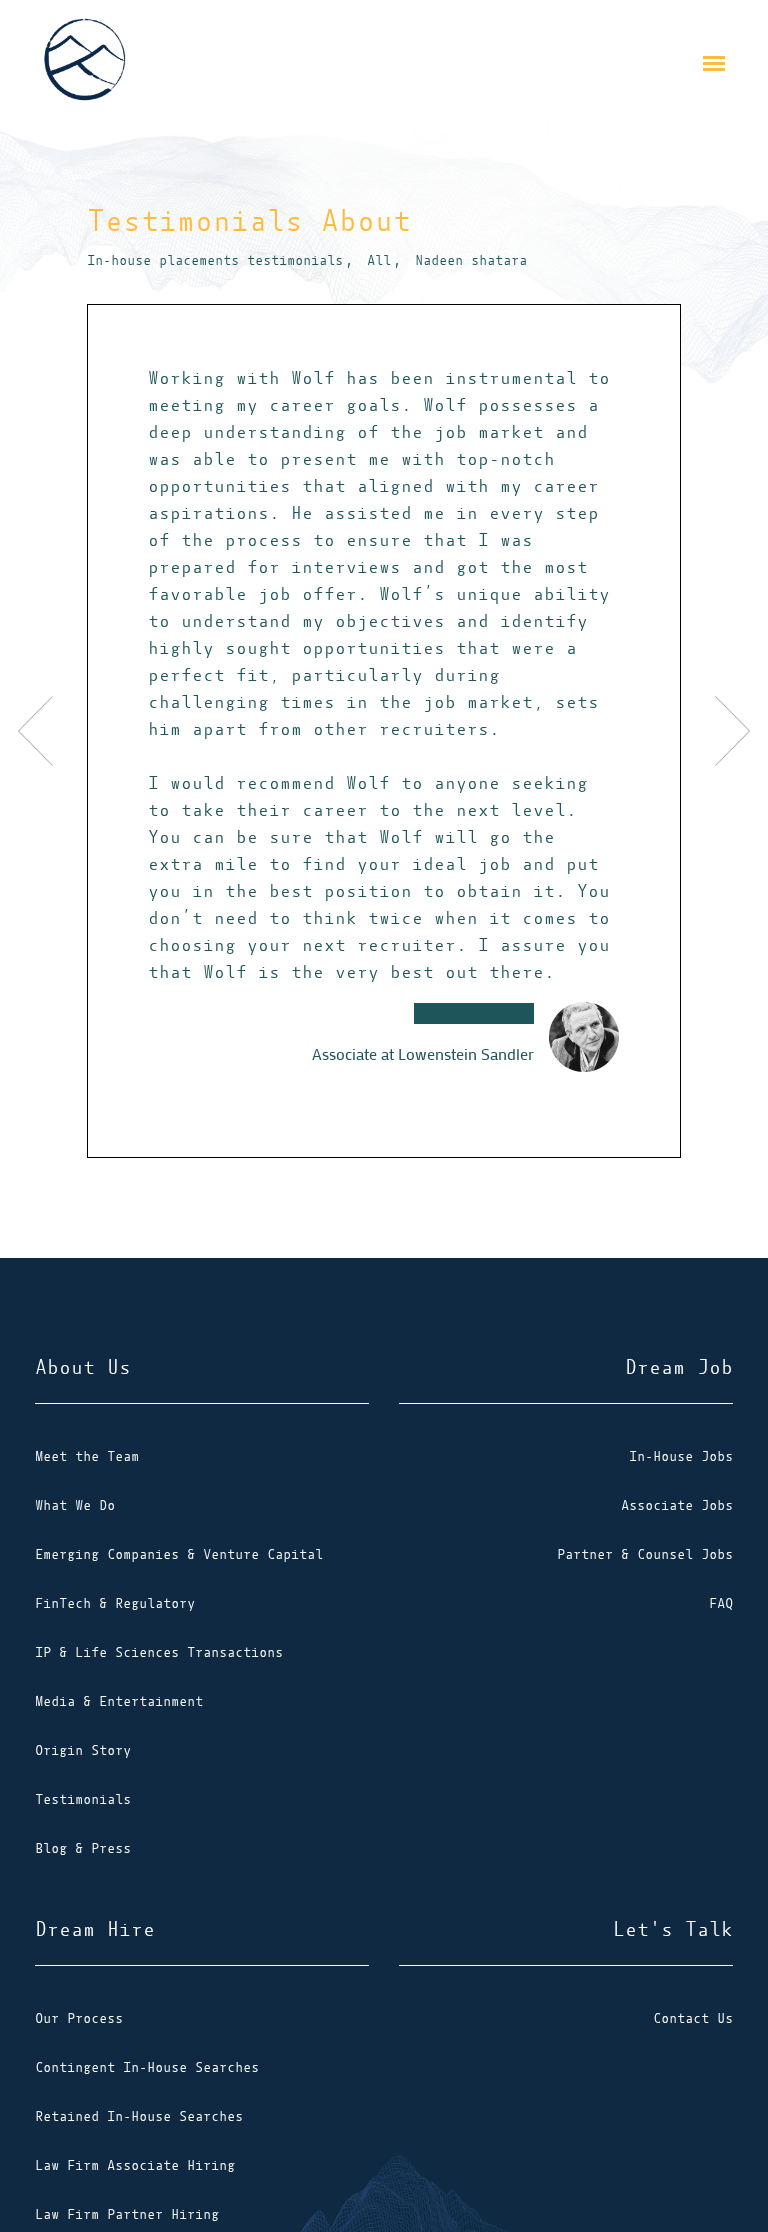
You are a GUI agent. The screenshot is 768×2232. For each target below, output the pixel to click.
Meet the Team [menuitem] (87, 1456)
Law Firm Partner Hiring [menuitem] (127, 2214)
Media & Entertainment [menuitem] (119, 1701)
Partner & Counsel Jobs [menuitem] (645, 1554)
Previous (53, 731)
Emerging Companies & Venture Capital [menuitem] (179, 1554)
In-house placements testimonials (215, 260)
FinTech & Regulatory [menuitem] (115, 1603)
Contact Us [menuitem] (693, 2018)
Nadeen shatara (471, 260)
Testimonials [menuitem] (83, 1799)
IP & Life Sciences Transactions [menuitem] (159, 1652)
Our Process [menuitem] (79, 2018)
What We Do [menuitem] (75, 1505)
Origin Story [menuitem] (83, 1750)
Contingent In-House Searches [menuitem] (147, 2067)
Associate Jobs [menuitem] (677, 1505)
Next (715, 731)
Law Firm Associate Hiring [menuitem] (135, 2165)
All (379, 260)
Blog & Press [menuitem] (83, 1848)
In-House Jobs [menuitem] (681, 1456)
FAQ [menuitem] (721, 1603)
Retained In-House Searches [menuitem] (139, 2116)
